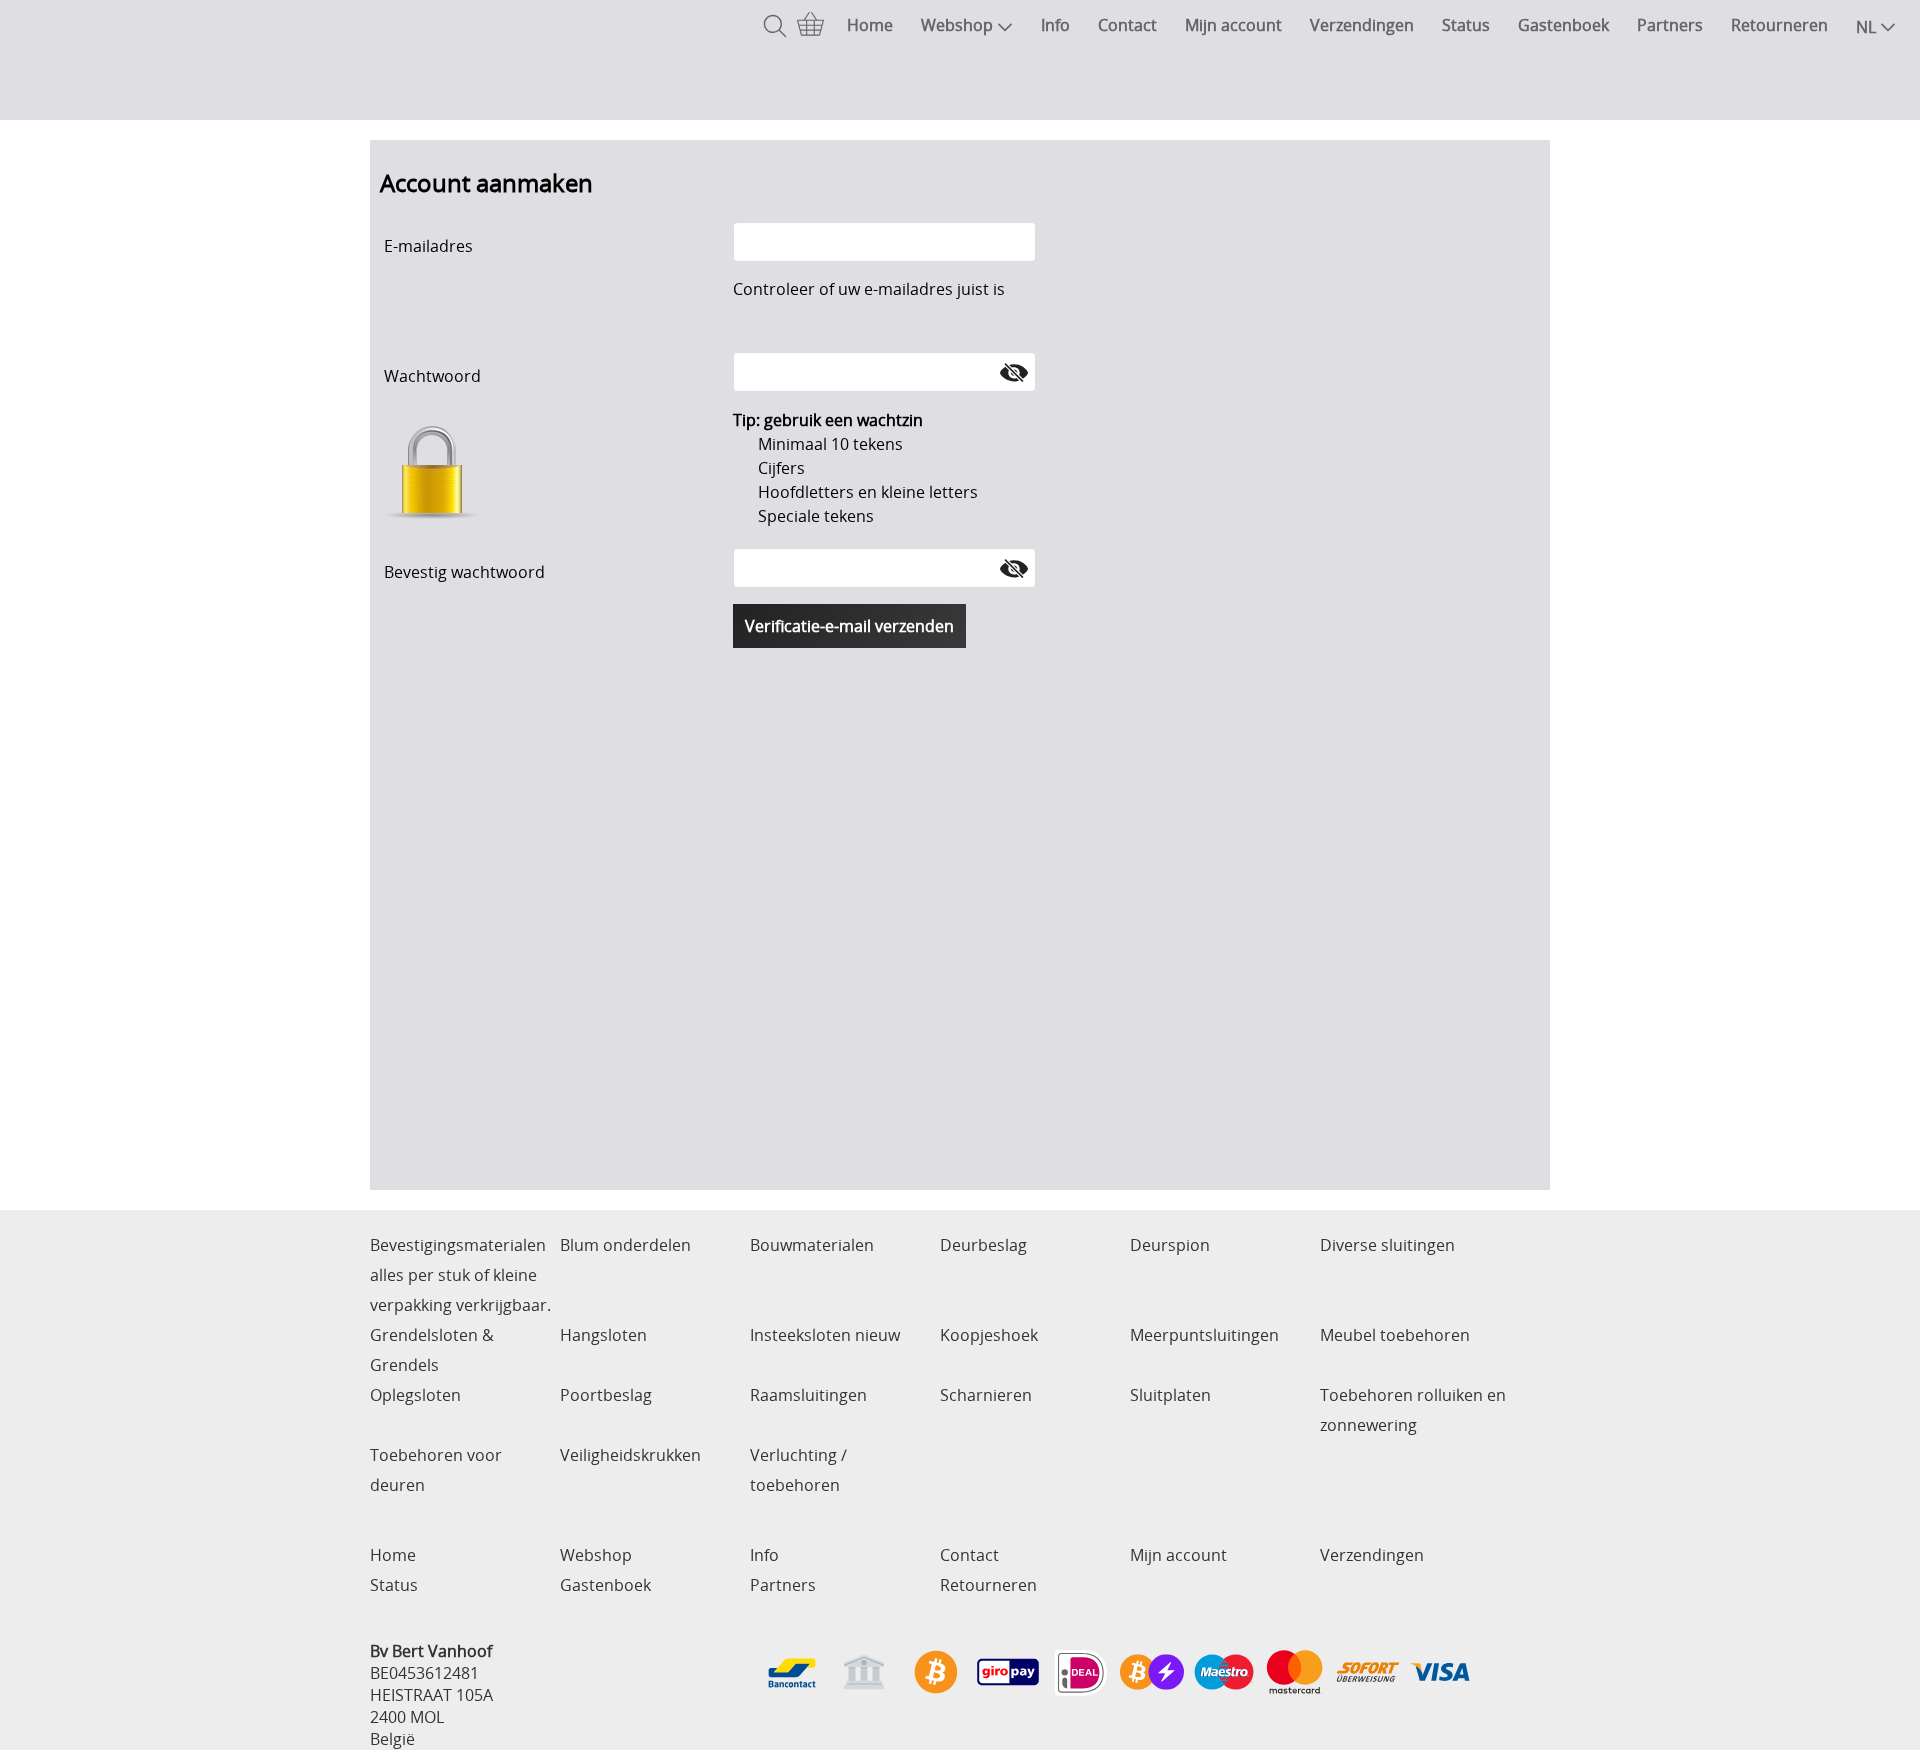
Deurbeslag (983, 1245)
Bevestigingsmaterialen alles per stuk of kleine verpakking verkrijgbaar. (460, 1275)
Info (1055, 25)
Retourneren (1779, 25)
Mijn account (1233, 25)
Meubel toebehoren (1395, 1335)
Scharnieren (986, 1395)
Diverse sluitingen (1387, 1245)
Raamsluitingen (808, 1395)
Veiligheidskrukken (630, 1455)
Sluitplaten (1170, 1395)
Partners (1670, 25)
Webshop (957, 25)
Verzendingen (1362, 25)
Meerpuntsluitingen (1204, 1335)
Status (1466, 25)
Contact (1127, 25)
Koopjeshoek (989, 1335)
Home (870, 25)
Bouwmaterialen (812, 1245)
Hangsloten (603, 1335)
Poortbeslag (606, 1395)
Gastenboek (1563, 25)
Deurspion (1170, 1245)
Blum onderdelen (625, 1245)
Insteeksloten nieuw (825, 1335)
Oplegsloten (415, 1395)
